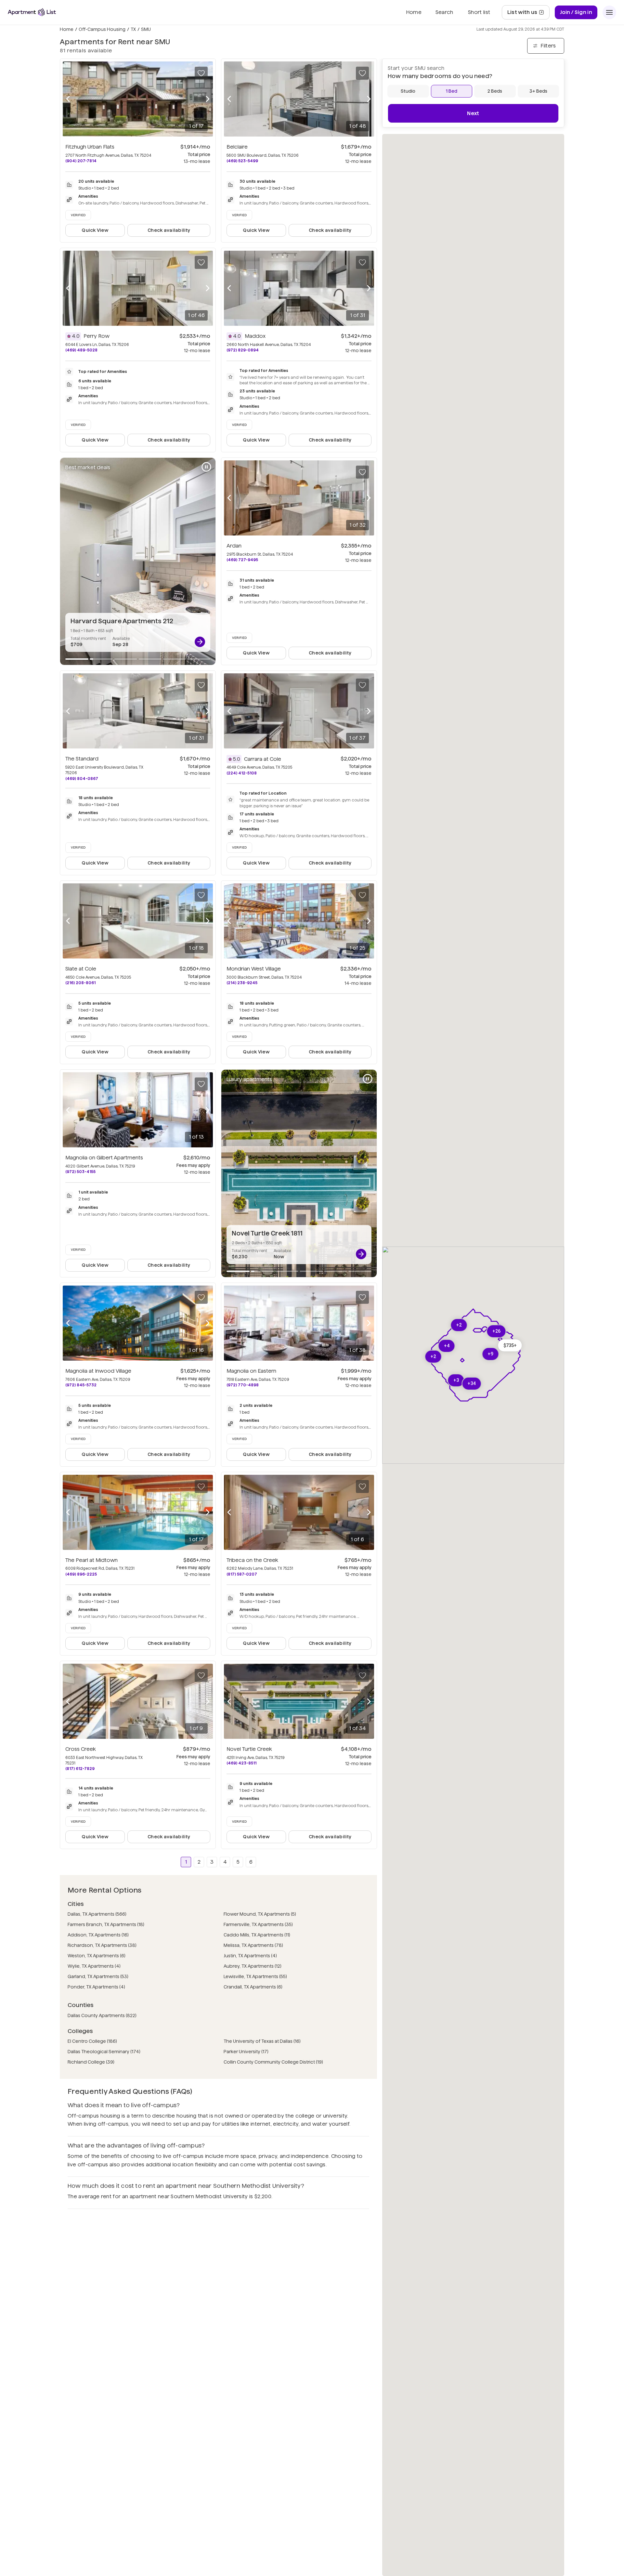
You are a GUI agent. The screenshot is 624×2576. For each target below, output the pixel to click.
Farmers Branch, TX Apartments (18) (106, 1924)
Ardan (234, 546)
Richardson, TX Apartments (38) (102, 1945)
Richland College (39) (91, 2062)
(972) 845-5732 (81, 1385)
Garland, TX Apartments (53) (98, 1976)
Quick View (95, 230)
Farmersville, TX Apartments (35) (258, 1924)
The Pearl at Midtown (91, 1560)
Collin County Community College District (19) (273, 2062)
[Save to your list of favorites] (201, 73)
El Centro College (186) (92, 2041)
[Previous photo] (68, 99)
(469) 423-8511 (241, 1763)
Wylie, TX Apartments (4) (94, 1966)
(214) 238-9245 (242, 983)
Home (67, 29)
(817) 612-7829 (80, 1769)
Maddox (255, 336)
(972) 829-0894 (243, 350)
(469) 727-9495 (242, 560)
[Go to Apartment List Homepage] (32, 12)
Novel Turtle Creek (249, 1749)
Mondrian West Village (254, 969)
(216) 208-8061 (80, 983)
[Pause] (206, 467)
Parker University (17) (246, 2052)
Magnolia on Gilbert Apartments (104, 1158)
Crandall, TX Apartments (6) (253, 1987)
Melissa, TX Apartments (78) (253, 1945)
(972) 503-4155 (80, 1172)
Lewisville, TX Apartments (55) (255, 1976)
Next (473, 113)
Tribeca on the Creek (252, 1560)
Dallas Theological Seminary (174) (104, 2052)
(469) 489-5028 (81, 350)
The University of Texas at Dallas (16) (262, 2041)
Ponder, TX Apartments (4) (96, 1987)
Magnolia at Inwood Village (98, 1371)
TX (133, 29)
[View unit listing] (200, 642)
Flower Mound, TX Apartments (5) (260, 1914)
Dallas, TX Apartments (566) (97, 1914)
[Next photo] (208, 99)
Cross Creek (81, 1749)
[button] (510, 1345)
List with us (528, 14)
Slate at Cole (81, 969)
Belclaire (237, 147)
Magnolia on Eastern (251, 1371)
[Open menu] (609, 12)
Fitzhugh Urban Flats (90, 147)
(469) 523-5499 (242, 161)
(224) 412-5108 (242, 773)
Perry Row (97, 336)
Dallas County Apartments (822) (102, 2015)
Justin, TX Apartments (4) (250, 1956)
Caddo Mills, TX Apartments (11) (257, 1935)
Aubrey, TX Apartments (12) (253, 1966)
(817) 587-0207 (242, 1574)
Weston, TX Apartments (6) (97, 1956)
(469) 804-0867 (82, 779)
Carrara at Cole (263, 759)
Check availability (169, 230)
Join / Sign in (576, 12)
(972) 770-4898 (243, 1385)
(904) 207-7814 (81, 161)
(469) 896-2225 (81, 1574)
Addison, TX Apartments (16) (98, 1935)
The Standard (82, 759)
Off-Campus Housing (102, 29)
